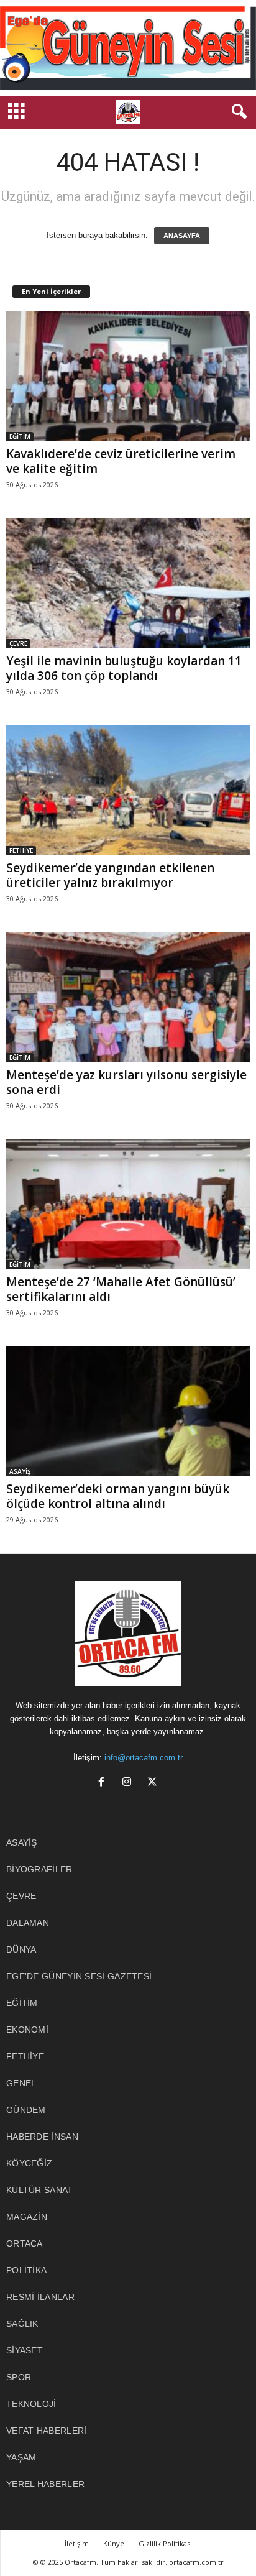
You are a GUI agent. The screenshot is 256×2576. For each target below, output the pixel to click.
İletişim (77, 2543)
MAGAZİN (27, 2217)
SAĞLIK (22, 2324)
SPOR (19, 2377)
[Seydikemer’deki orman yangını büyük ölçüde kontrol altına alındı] (128, 1411)
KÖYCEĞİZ (29, 2163)
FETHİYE (21, 850)
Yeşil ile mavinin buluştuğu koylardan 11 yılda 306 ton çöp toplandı (124, 668)
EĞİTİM (20, 436)
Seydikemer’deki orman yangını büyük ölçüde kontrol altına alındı (118, 1496)
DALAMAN (28, 1923)
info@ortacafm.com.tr (144, 1758)
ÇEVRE (18, 643)
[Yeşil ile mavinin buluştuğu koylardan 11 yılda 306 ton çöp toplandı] (128, 583)
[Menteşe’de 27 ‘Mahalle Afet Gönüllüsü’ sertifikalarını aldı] (128, 1204)
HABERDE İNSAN (42, 2137)
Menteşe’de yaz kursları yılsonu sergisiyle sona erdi (126, 1082)
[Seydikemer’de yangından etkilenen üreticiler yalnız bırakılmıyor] (128, 790)
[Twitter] (154, 1783)
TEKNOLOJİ (31, 2404)
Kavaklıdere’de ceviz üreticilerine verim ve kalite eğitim (121, 461)
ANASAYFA (182, 236)
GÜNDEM (26, 2110)
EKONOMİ (27, 2030)
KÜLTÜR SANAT (40, 2190)
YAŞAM (21, 2457)
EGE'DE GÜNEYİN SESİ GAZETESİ (79, 1976)
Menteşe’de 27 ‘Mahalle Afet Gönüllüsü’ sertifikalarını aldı (121, 1289)
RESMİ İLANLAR (40, 2297)
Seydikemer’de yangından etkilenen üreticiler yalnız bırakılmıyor (110, 875)
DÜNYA (21, 1949)
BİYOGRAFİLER (39, 1869)
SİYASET (25, 2350)
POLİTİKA (26, 2270)
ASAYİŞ (20, 1471)
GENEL (21, 2083)
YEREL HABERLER (45, 2484)
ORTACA (25, 2243)
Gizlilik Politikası (165, 2543)
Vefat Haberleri (47, 2431)
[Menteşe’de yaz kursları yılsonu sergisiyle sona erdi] (128, 997)
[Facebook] (104, 1783)
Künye (114, 2543)
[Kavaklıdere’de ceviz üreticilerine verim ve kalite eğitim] (128, 376)
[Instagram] (130, 1783)
